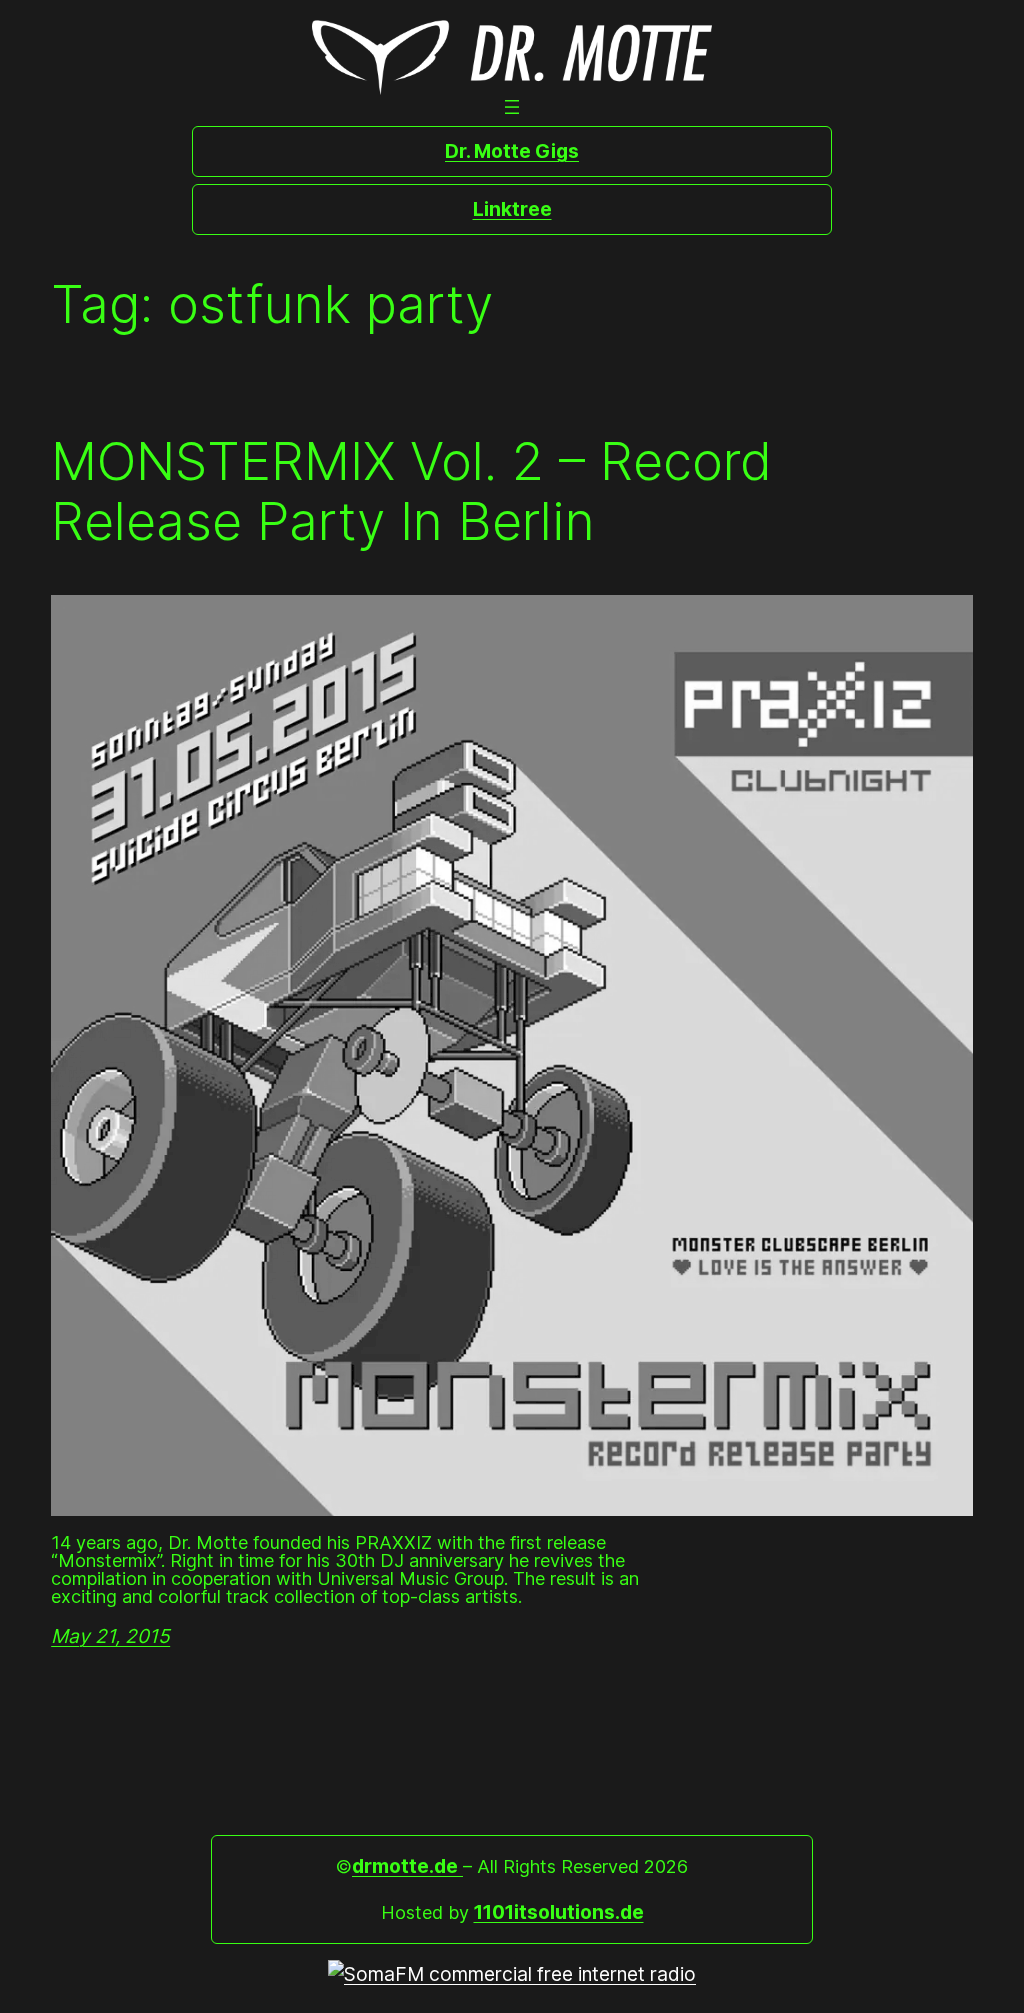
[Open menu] (512, 107)
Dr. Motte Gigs (512, 151)
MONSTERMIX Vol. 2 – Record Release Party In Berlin (411, 492)
